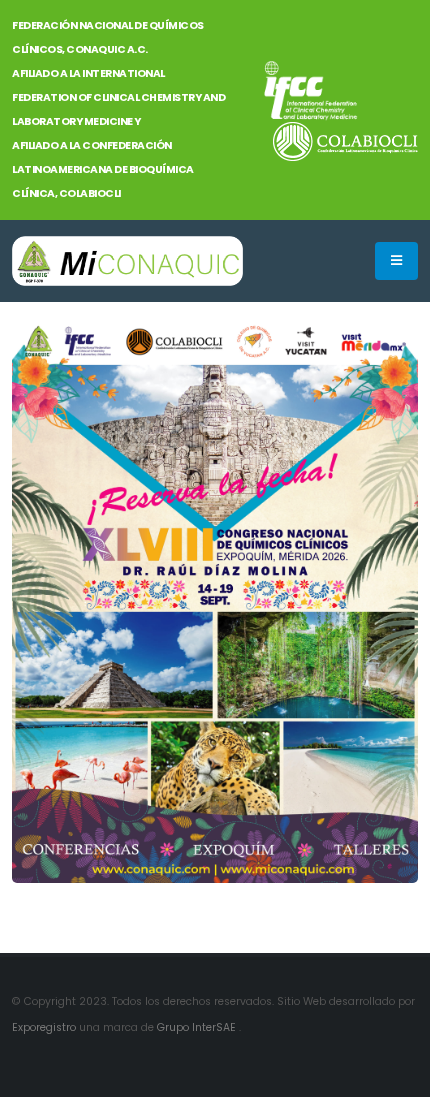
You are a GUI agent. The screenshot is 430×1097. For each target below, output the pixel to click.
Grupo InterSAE (198, 1027)
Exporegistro (45, 1027)
